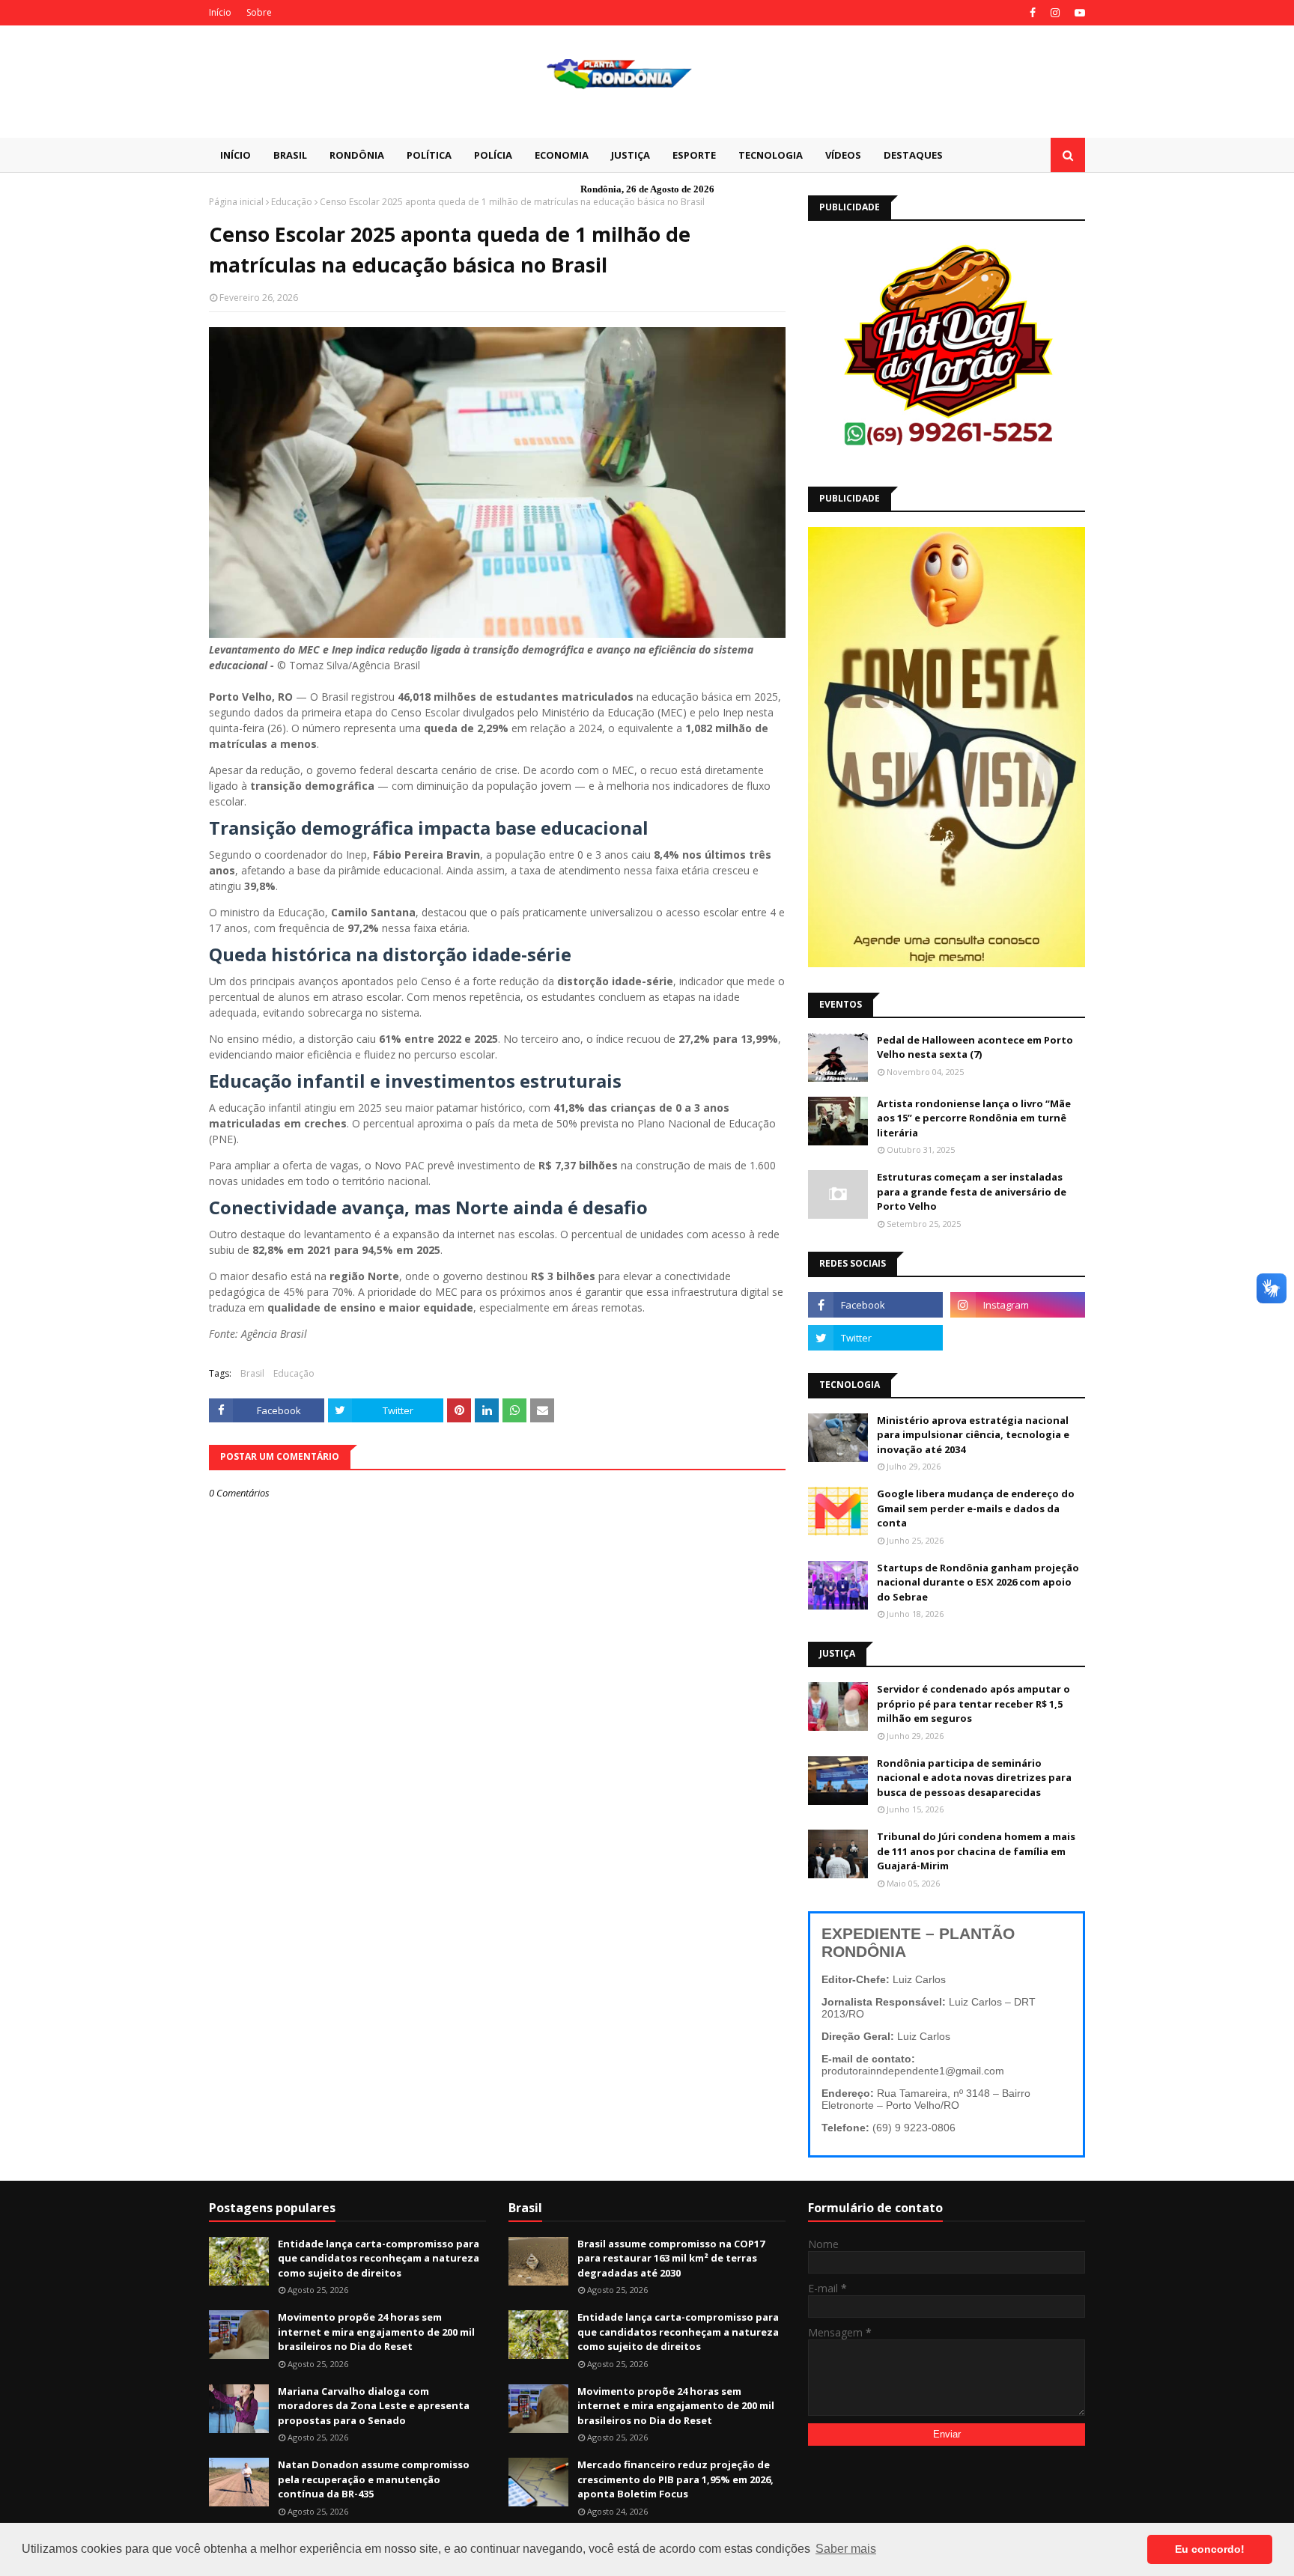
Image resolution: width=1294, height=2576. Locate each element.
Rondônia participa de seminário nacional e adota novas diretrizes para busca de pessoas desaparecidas (974, 1778)
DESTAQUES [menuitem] (913, 155)
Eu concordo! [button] (1210, 2549)
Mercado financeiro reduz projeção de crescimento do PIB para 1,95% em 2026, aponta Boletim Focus (675, 2479)
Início (220, 12)
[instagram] (1055, 13)
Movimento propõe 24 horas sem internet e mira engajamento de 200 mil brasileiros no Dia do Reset (376, 2332)
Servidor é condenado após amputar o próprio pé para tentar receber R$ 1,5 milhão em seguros (973, 1703)
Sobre (259, 12)
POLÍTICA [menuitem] (429, 155)
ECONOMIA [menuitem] (562, 155)
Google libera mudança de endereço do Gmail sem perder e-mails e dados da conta (976, 1508)
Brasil (252, 1373)
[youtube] (1078, 13)
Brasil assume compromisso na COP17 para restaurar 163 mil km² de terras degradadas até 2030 (671, 2258)
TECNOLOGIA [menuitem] (771, 155)
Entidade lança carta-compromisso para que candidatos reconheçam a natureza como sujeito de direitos (379, 2258)
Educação (292, 202)
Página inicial (236, 202)
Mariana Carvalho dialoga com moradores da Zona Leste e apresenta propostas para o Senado (374, 2406)
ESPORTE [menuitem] (694, 155)
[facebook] (1033, 13)
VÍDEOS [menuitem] (843, 155)
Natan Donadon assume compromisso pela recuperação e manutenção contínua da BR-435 (374, 2479)
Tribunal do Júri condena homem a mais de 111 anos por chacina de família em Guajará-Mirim (976, 1851)
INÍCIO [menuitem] (236, 155)
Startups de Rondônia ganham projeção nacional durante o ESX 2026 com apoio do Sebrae (978, 1582)
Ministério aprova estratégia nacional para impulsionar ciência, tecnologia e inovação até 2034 (973, 1435)
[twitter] (875, 1338)
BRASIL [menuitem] (290, 155)
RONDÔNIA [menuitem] (357, 155)
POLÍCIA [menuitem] (493, 155)
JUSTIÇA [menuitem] (631, 155)
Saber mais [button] (846, 2549)
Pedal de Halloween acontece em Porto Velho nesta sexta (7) (975, 1047)
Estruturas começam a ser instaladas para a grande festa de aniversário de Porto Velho (972, 1191)
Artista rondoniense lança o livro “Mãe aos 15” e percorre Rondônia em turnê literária (974, 1118)
